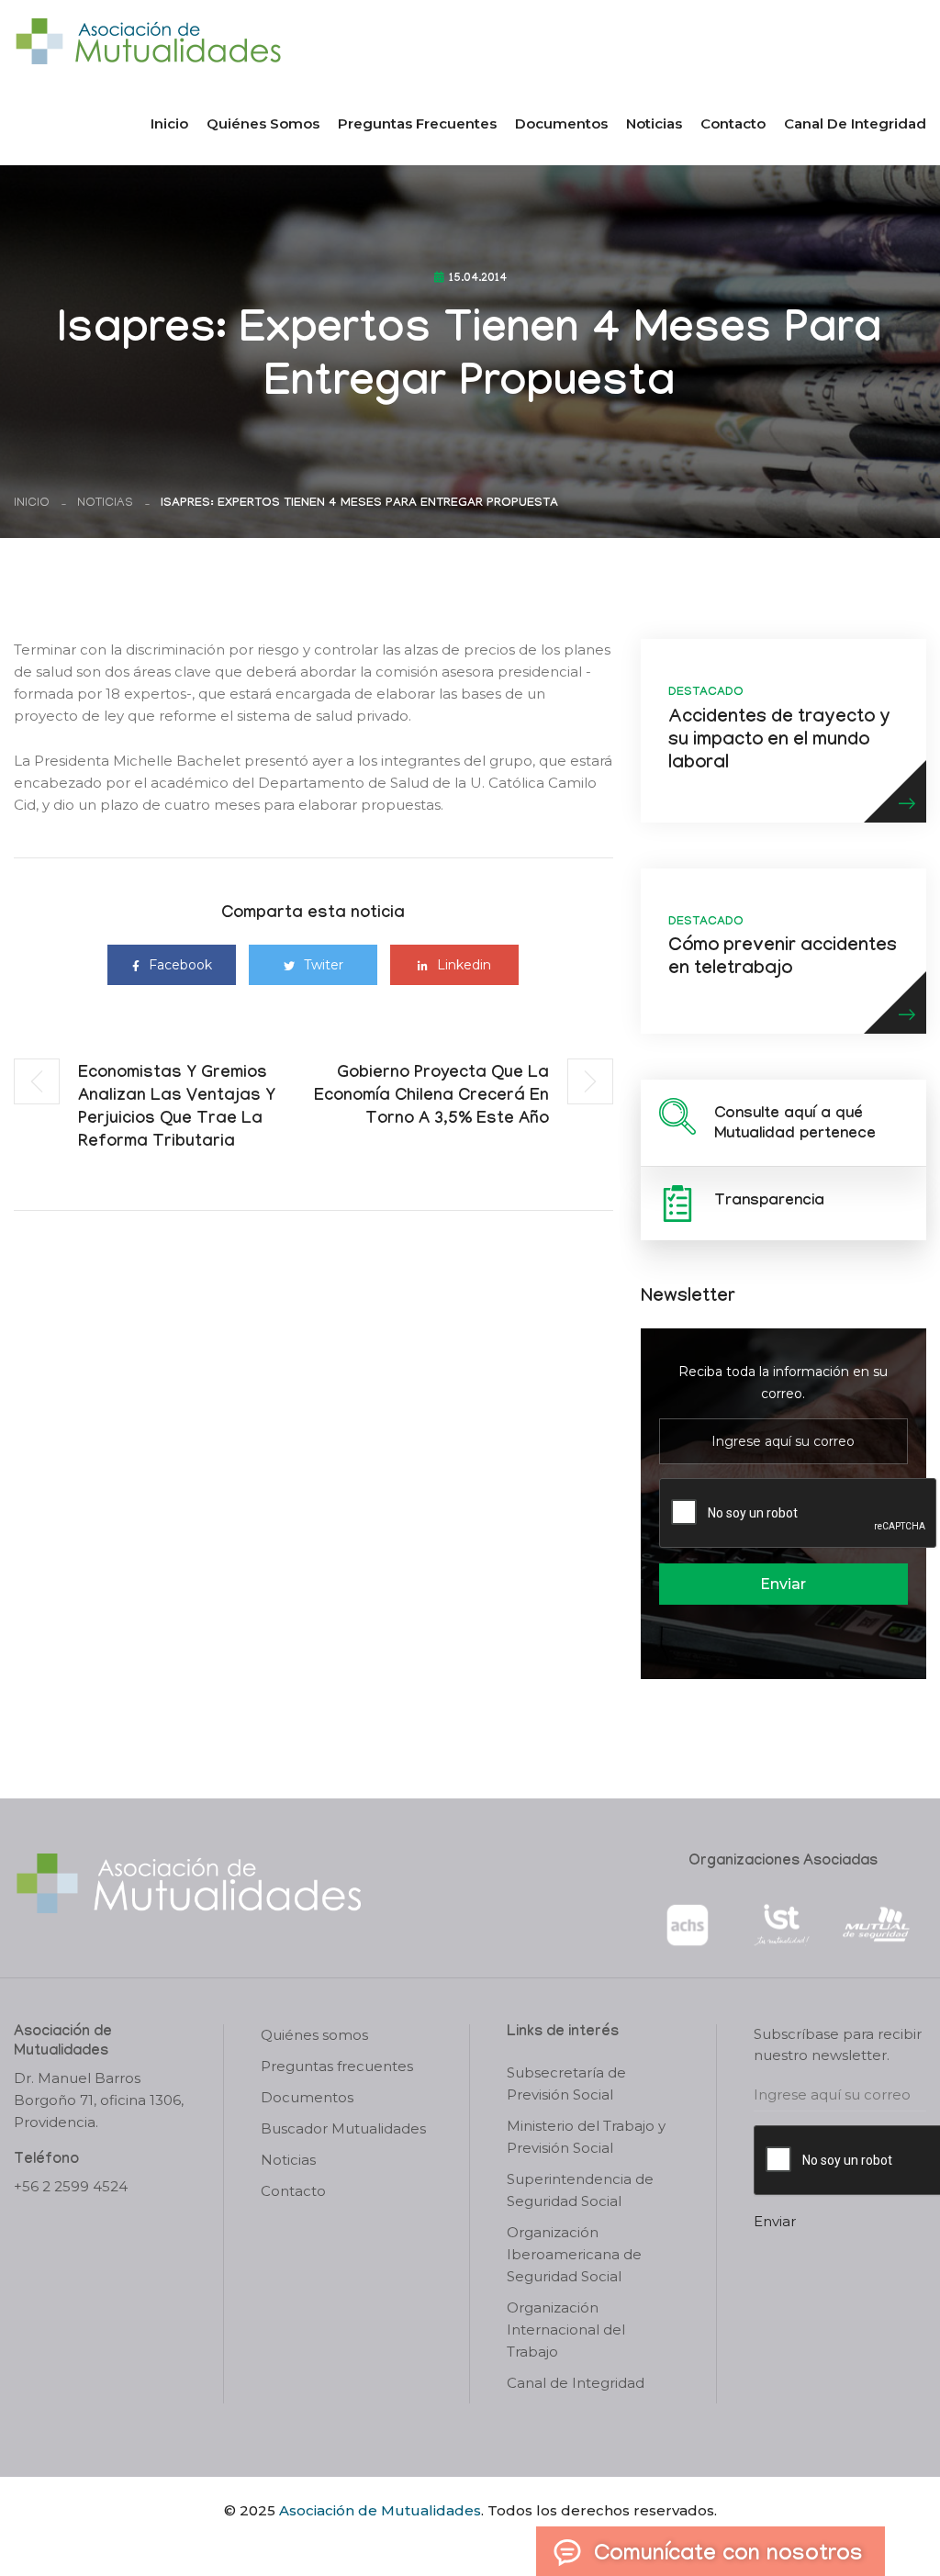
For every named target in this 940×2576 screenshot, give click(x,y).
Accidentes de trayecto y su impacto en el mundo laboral (779, 742)
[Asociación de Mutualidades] (148, 40)
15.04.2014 (478, 279)
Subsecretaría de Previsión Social (566, 2083)
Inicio (169, 123)
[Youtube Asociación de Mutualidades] (486, 2542)
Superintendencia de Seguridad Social (580, 2190)
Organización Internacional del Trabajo (566, 2330)
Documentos (561, 123)
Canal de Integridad (855, 123)
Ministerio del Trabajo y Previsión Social (586, 2137)
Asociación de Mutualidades (380, 2510)
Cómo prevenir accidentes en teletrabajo (783, 959)
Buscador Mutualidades (343, 2128)
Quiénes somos (263, 123)
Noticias (654, 123)
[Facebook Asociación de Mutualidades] (452, 2542)
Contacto (733, 123)
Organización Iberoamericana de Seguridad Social (574, 2254)
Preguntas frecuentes (417, 123)
